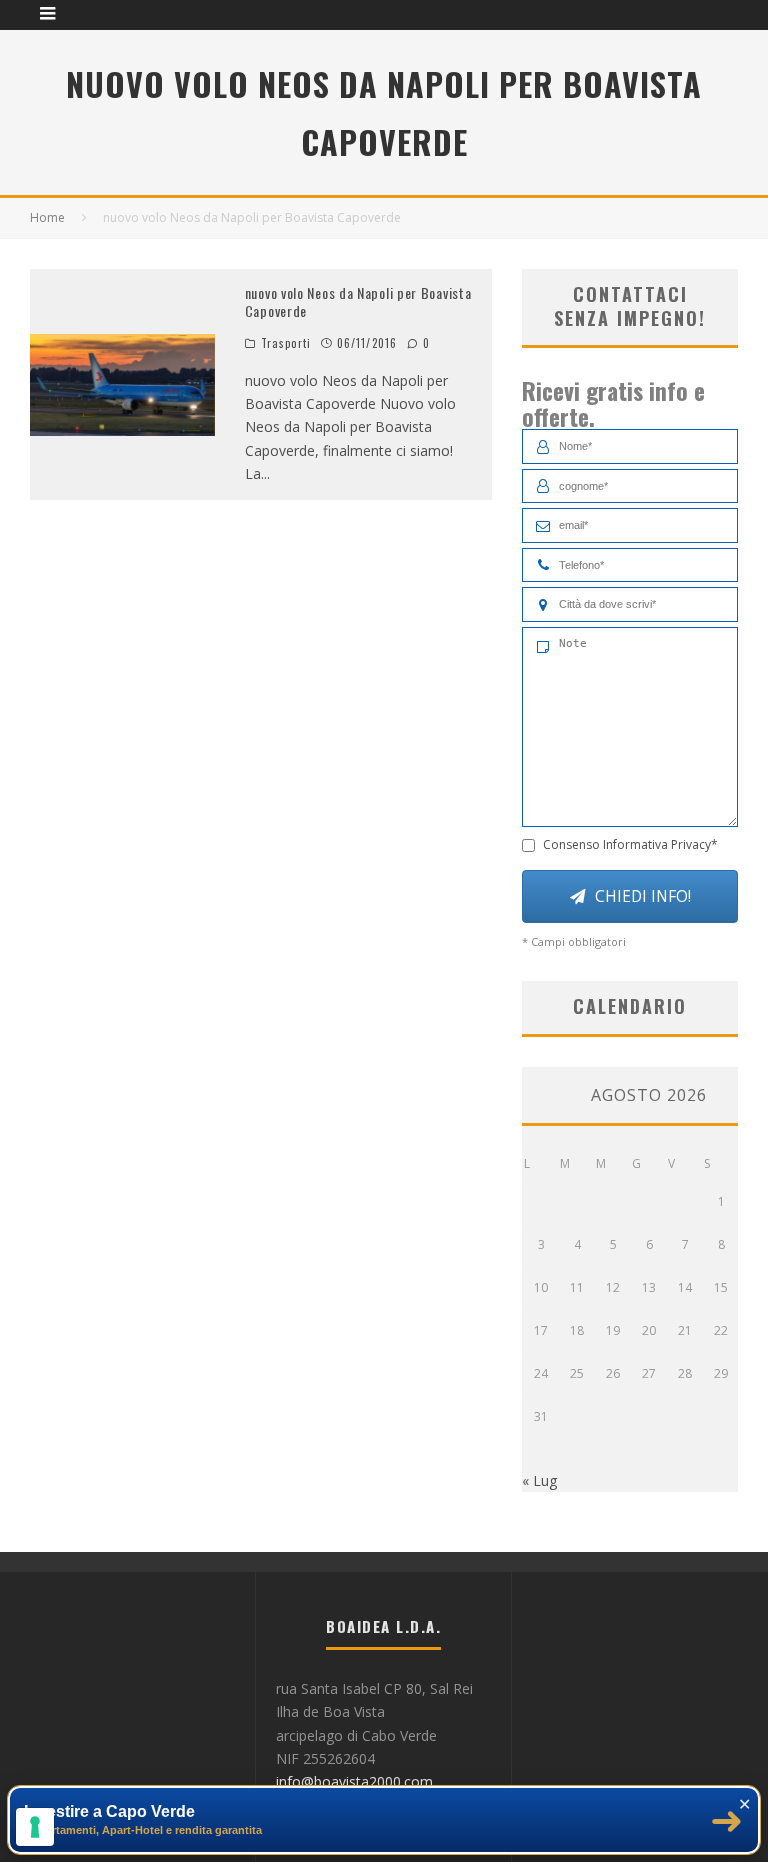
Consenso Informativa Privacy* (630, 844)
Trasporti (286, 343)
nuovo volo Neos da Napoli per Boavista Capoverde (358, 301)
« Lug (539, 1480)
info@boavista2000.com (354, 1781)
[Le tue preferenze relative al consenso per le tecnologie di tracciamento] (35, 1827)
